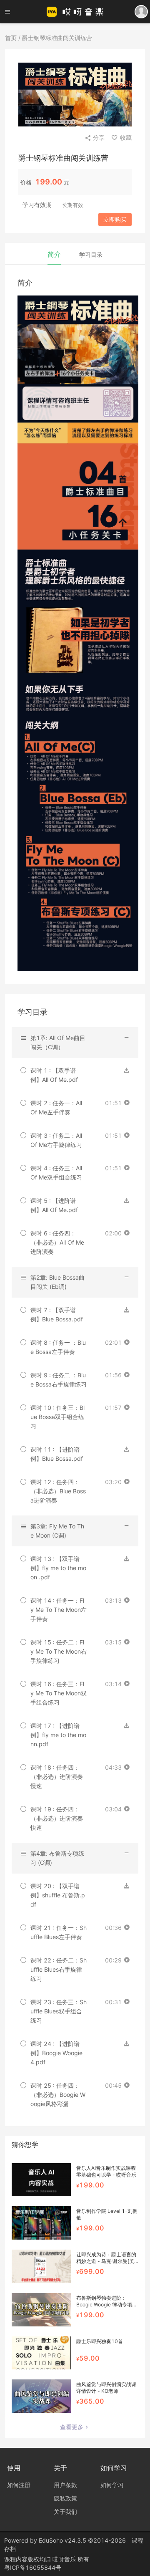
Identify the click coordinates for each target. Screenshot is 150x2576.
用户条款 (65, 2485)
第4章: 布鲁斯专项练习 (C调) (57, 1858)
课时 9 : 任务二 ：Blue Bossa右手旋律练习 (59, 1380)
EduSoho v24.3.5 (62, 2540)
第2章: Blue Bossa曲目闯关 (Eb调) (57, 1282)
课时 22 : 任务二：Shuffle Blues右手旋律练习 (59, 1969)
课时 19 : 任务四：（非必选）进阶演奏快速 (57, 1818)
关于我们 (65, 2512)
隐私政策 (65, 2498)
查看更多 (72, 2427)
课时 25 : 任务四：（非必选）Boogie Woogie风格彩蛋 (58, 2095)
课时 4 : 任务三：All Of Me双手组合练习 (56, 1173)
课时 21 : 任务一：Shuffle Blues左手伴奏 (59, 1932)
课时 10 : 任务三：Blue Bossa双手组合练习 (57, 1417)
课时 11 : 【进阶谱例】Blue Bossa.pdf (57, 1454)
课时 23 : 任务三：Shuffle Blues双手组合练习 (59, 2011)
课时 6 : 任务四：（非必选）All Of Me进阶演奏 (57, 1242)
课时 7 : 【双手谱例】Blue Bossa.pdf (57, 1315)
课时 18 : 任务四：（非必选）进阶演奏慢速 (57, 1777)
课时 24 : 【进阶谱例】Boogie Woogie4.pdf (56, 2053)
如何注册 (19, 2485)
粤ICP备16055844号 (33, 2567)
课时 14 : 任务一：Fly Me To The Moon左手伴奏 (59, 1610)
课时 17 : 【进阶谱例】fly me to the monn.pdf (58, 1735)
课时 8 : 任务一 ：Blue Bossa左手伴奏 (58, 1347)
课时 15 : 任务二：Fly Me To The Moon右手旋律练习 (59, 1651)
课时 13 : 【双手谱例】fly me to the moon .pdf (58, 1568)
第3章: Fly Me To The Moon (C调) (57, 1531)
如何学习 (112, 2485)
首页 (11, 38)
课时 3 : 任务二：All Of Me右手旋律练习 (56, 1140)
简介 (54, 254)
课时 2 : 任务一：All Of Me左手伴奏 (56, 1107)
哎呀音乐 (65, 2559)
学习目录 (91, 254)
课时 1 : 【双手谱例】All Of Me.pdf (54, 1075)
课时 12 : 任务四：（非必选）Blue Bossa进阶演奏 (58, 1491)
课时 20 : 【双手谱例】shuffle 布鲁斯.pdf (58, 1895)
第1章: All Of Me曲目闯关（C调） (58, 1042)
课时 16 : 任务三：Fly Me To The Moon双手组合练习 (59, 1693)
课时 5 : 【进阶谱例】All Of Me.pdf (54, 1205)
